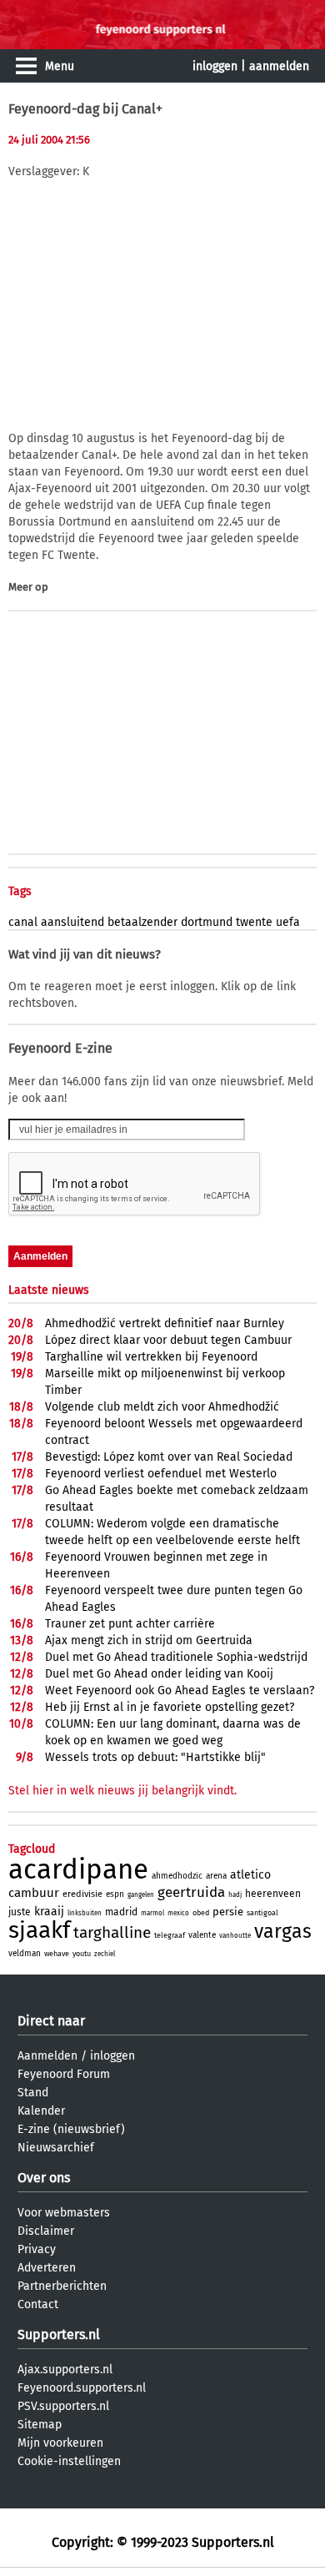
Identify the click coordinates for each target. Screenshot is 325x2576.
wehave (57, 1954)
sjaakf (39, 1930)
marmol (152, 1913)
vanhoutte (235, 1936)
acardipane (78, 1869)
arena (216, 1876)
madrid (121, 1912)
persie (228, 1912)
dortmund (207, 922)
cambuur (34, 1893)
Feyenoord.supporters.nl (82, 2388)
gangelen (141, 1895)
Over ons (44, 2178)
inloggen (215, 66)
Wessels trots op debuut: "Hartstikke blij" (155, 1757)
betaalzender (142, 922)
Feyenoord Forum (64, 2074)
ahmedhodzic (177, 1876)
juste (20, 1912)
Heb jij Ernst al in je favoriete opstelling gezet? (170, 1707)
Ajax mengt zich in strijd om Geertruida (149, 1640)
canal (23, 922)
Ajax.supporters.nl (65, 2370)
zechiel (105, 1954)
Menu (60, 66)
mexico (178, 1913)
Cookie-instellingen (69, 2461)
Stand (33, 2093)
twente (254, 922)
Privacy (37, 2249)
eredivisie (82, 1894)
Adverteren (47, 2268)
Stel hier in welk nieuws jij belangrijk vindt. (122, 1791)
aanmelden (279, 66)
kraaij (49, 1912)
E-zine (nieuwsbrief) (71, 2129)
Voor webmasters (64, 2213)
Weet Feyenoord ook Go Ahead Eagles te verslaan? (180, 1690)
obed (201, 1913)
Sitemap (40, 2425)
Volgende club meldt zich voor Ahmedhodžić (162, 1407)
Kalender (41, 2111)
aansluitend (72, 922)
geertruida (191, 1892)
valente (202, 1935)
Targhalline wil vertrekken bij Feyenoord (151, 1357)
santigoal (262, 1913)
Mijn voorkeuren (60, 2443)
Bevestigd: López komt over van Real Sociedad (169, 1457)
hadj (235, 1895)
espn (115, 1894)
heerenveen (273, 1894)
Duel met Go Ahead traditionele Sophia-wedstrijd (176, 1657)
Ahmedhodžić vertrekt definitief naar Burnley (165, 1323)
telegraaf (170, 1935)
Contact (38, 2304)
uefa (288, 922)
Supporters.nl (59, 2334)
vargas (283, 1931)
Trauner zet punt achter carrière (130, 1624)
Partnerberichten (62, 2286)
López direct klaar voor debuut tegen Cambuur (168, 1340)
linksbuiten (85, 1913)
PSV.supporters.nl (63, 2406)
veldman (25, 1954)
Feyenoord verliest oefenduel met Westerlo (161, 1474)
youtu (82, 1954)
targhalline (112, 1932)
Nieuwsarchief (56, 2148)
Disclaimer (46, 2231)
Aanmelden (47, 2056)
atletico (250, 1875)
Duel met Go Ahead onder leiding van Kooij (159, 1674)
